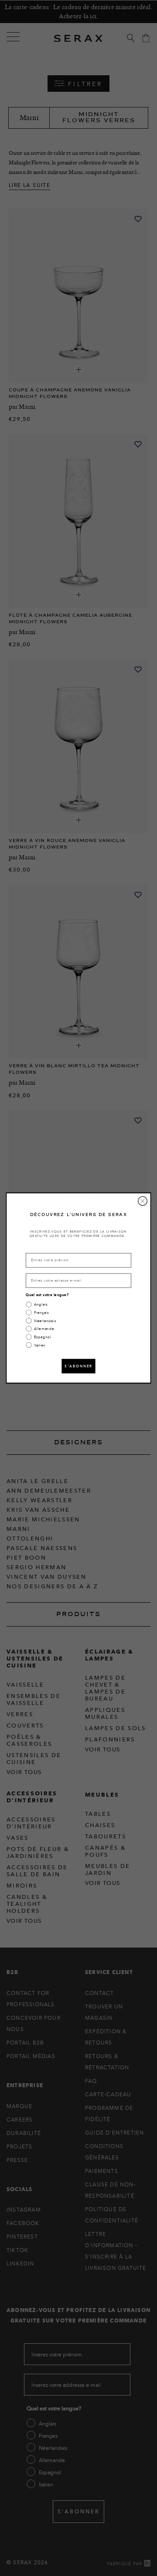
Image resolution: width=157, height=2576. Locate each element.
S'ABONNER (78, 1366)
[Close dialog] (143, 1201)
